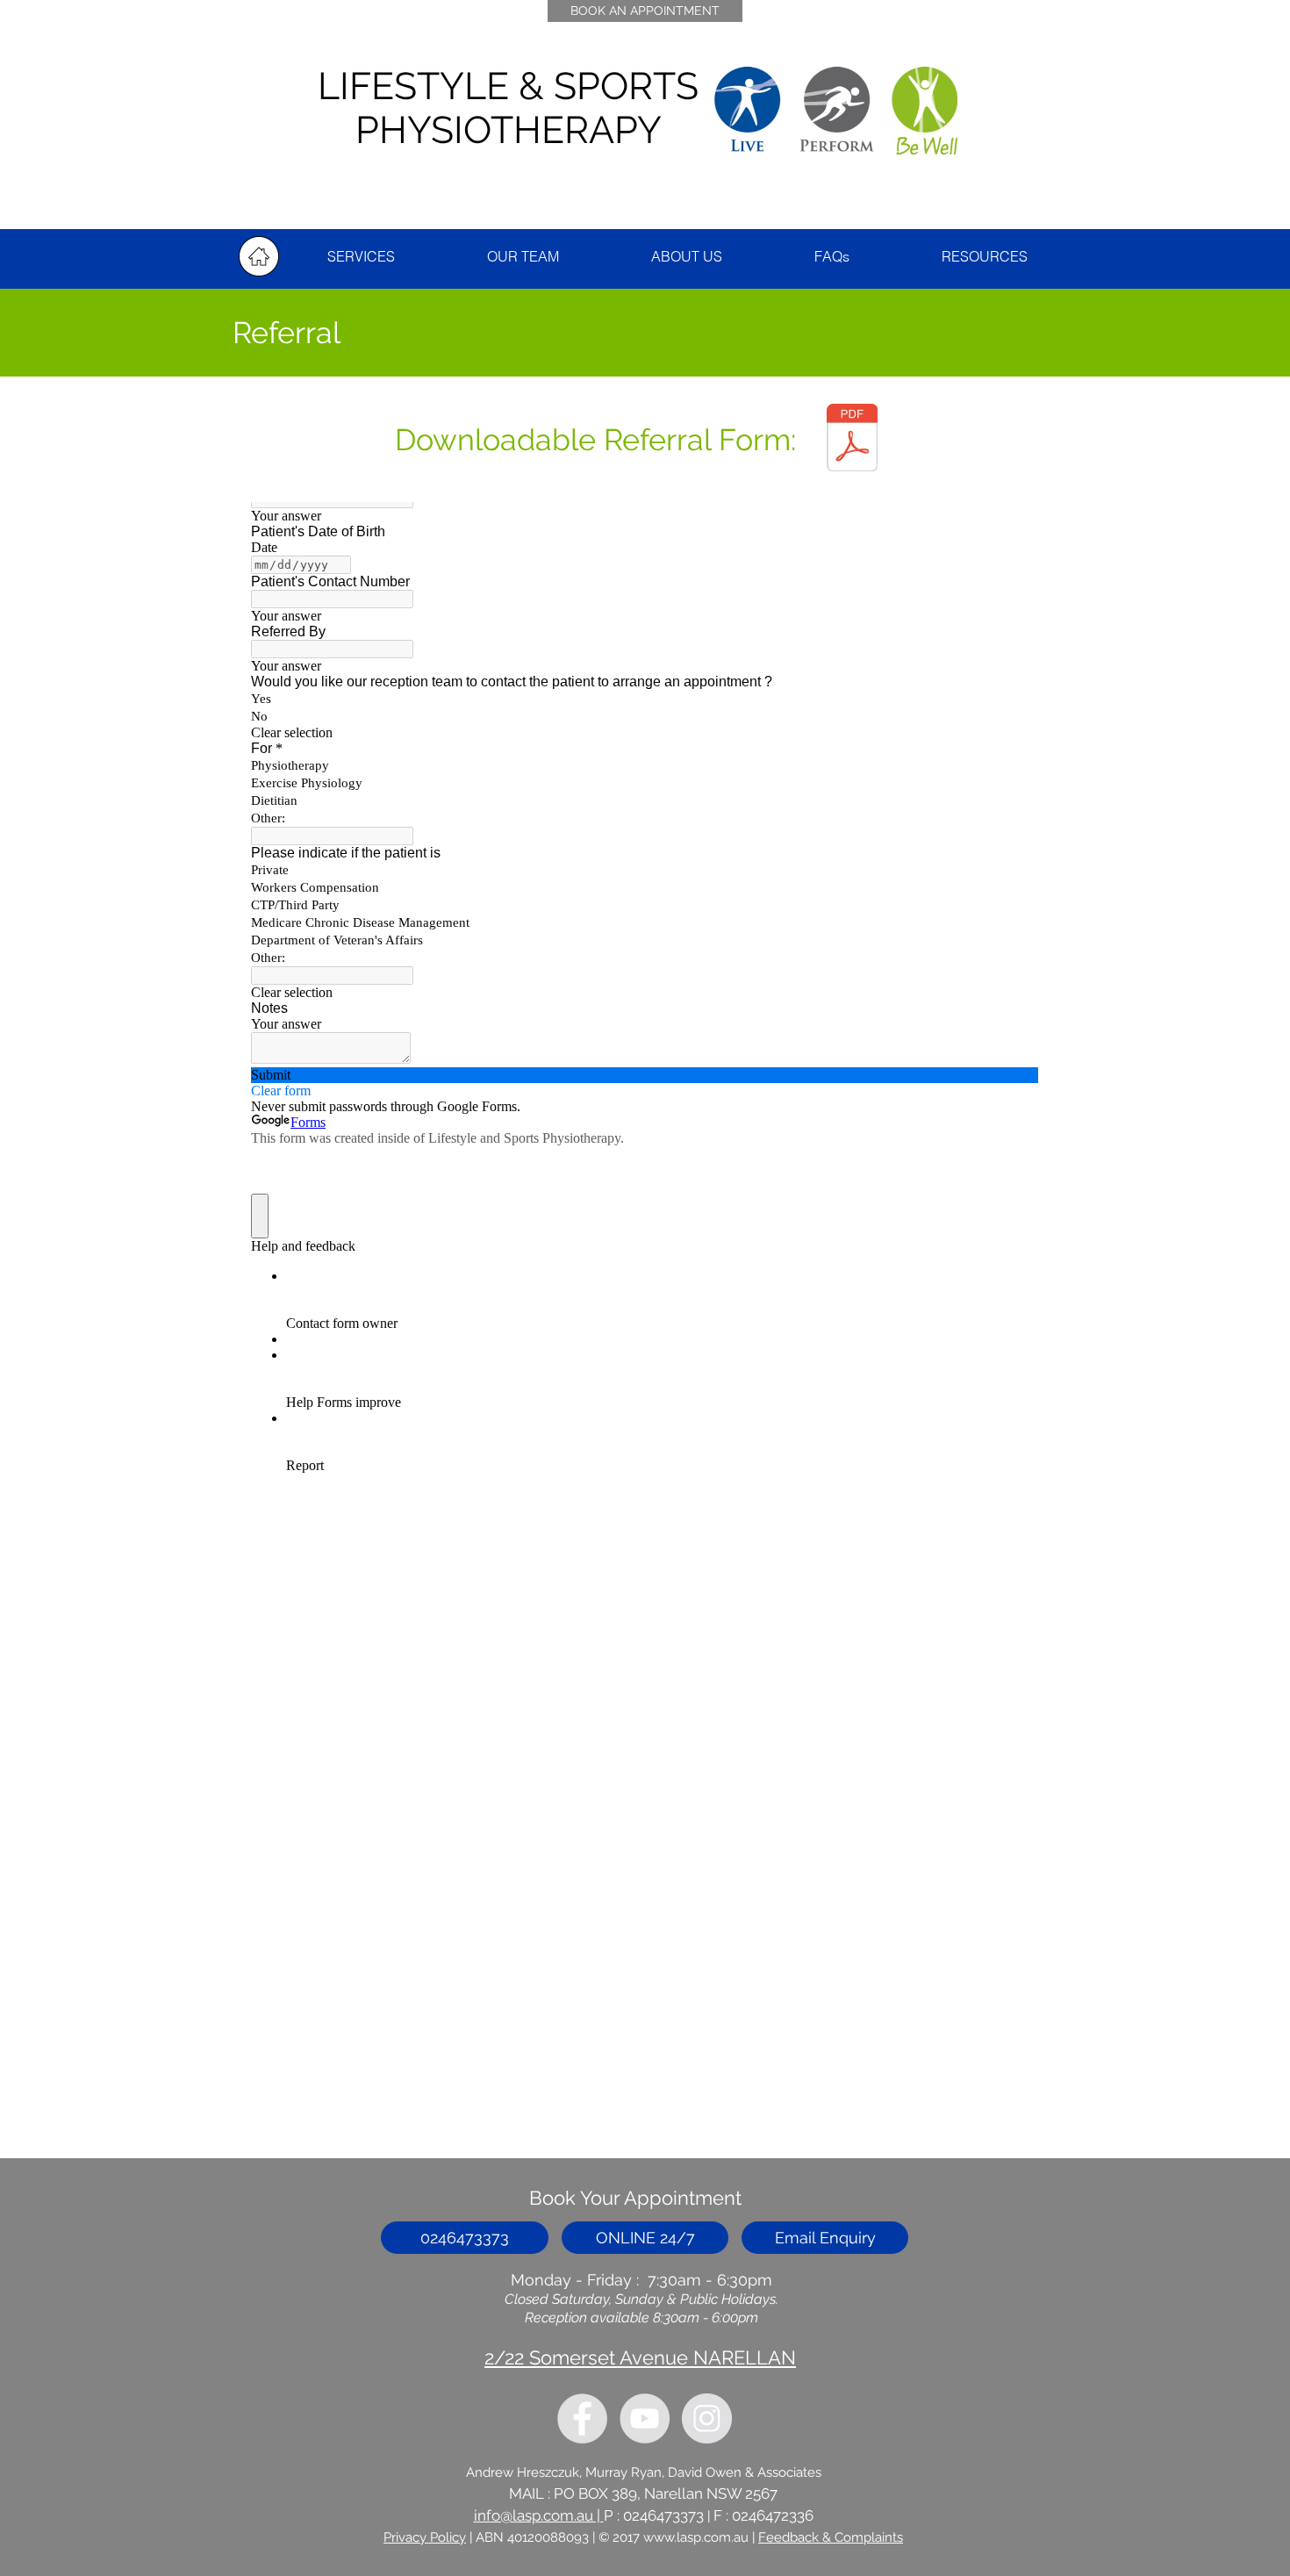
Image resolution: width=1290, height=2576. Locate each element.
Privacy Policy (425, 2537)
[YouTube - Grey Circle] (645, 2418)
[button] (984, 257)
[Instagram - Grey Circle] (707, 2418)
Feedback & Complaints (831, 2537)
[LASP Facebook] (582, 2418)
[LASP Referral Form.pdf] (852, 440)
